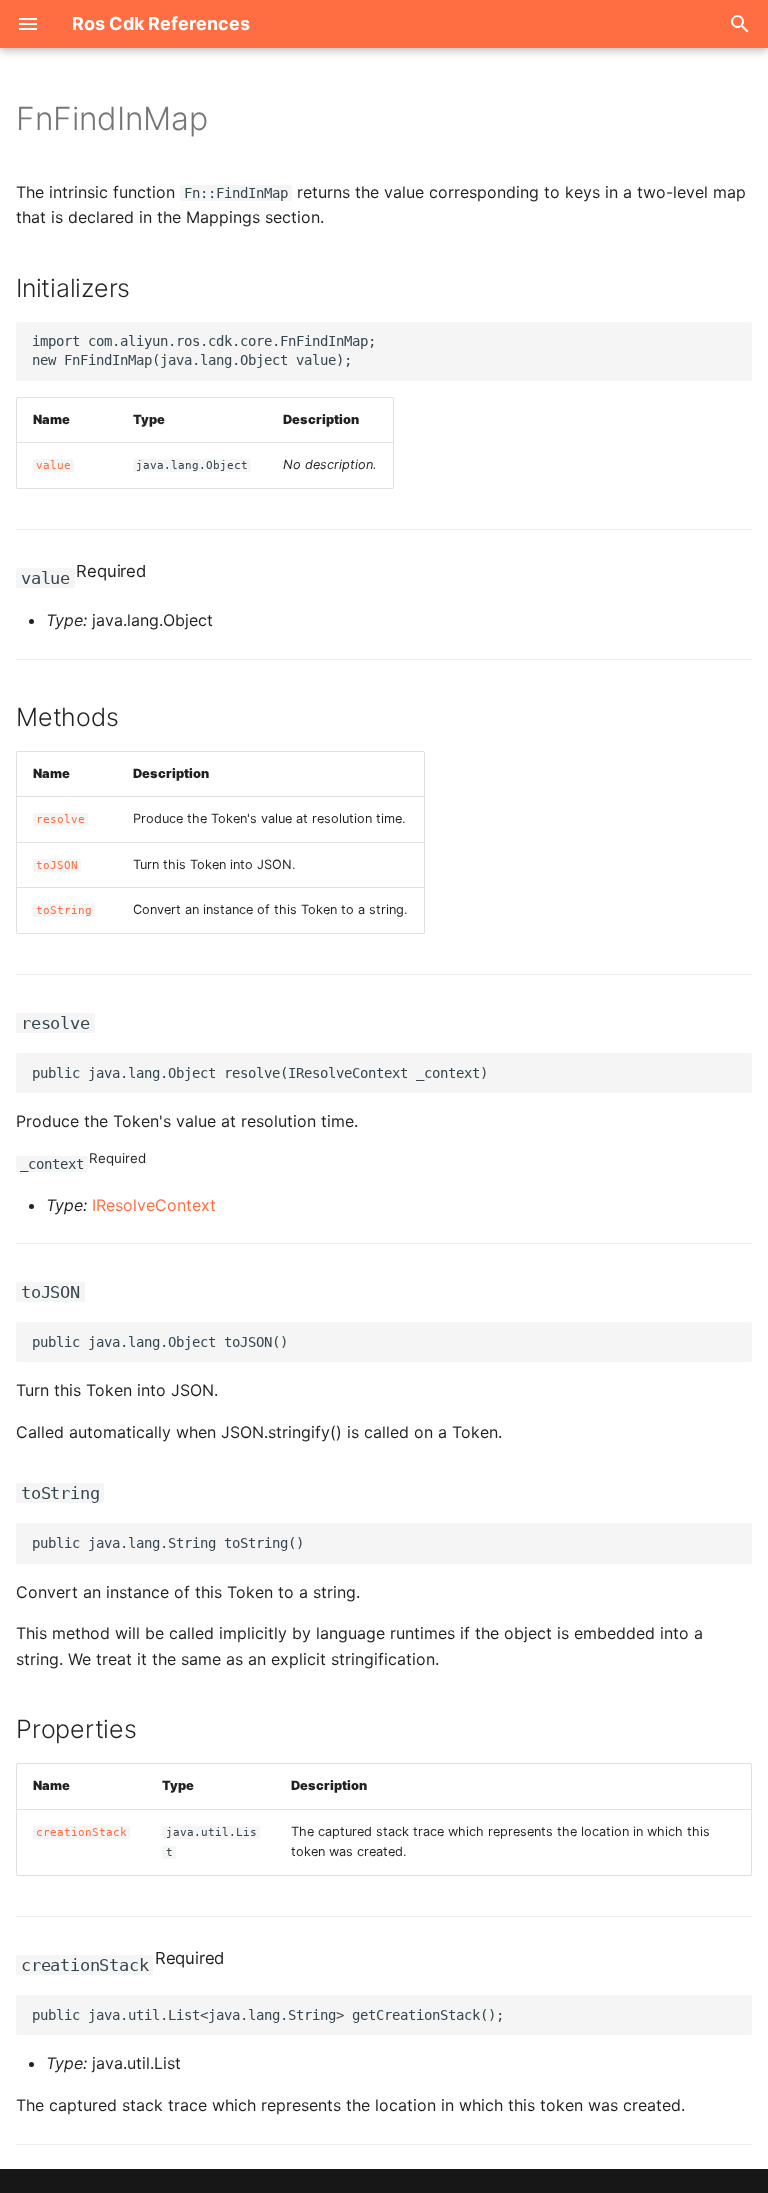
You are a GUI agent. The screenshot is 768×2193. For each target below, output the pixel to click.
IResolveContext (154, 1205)
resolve (60, 819)
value (53, 465)
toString (64, 910)
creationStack (81, 1832)
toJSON (57, 865)
